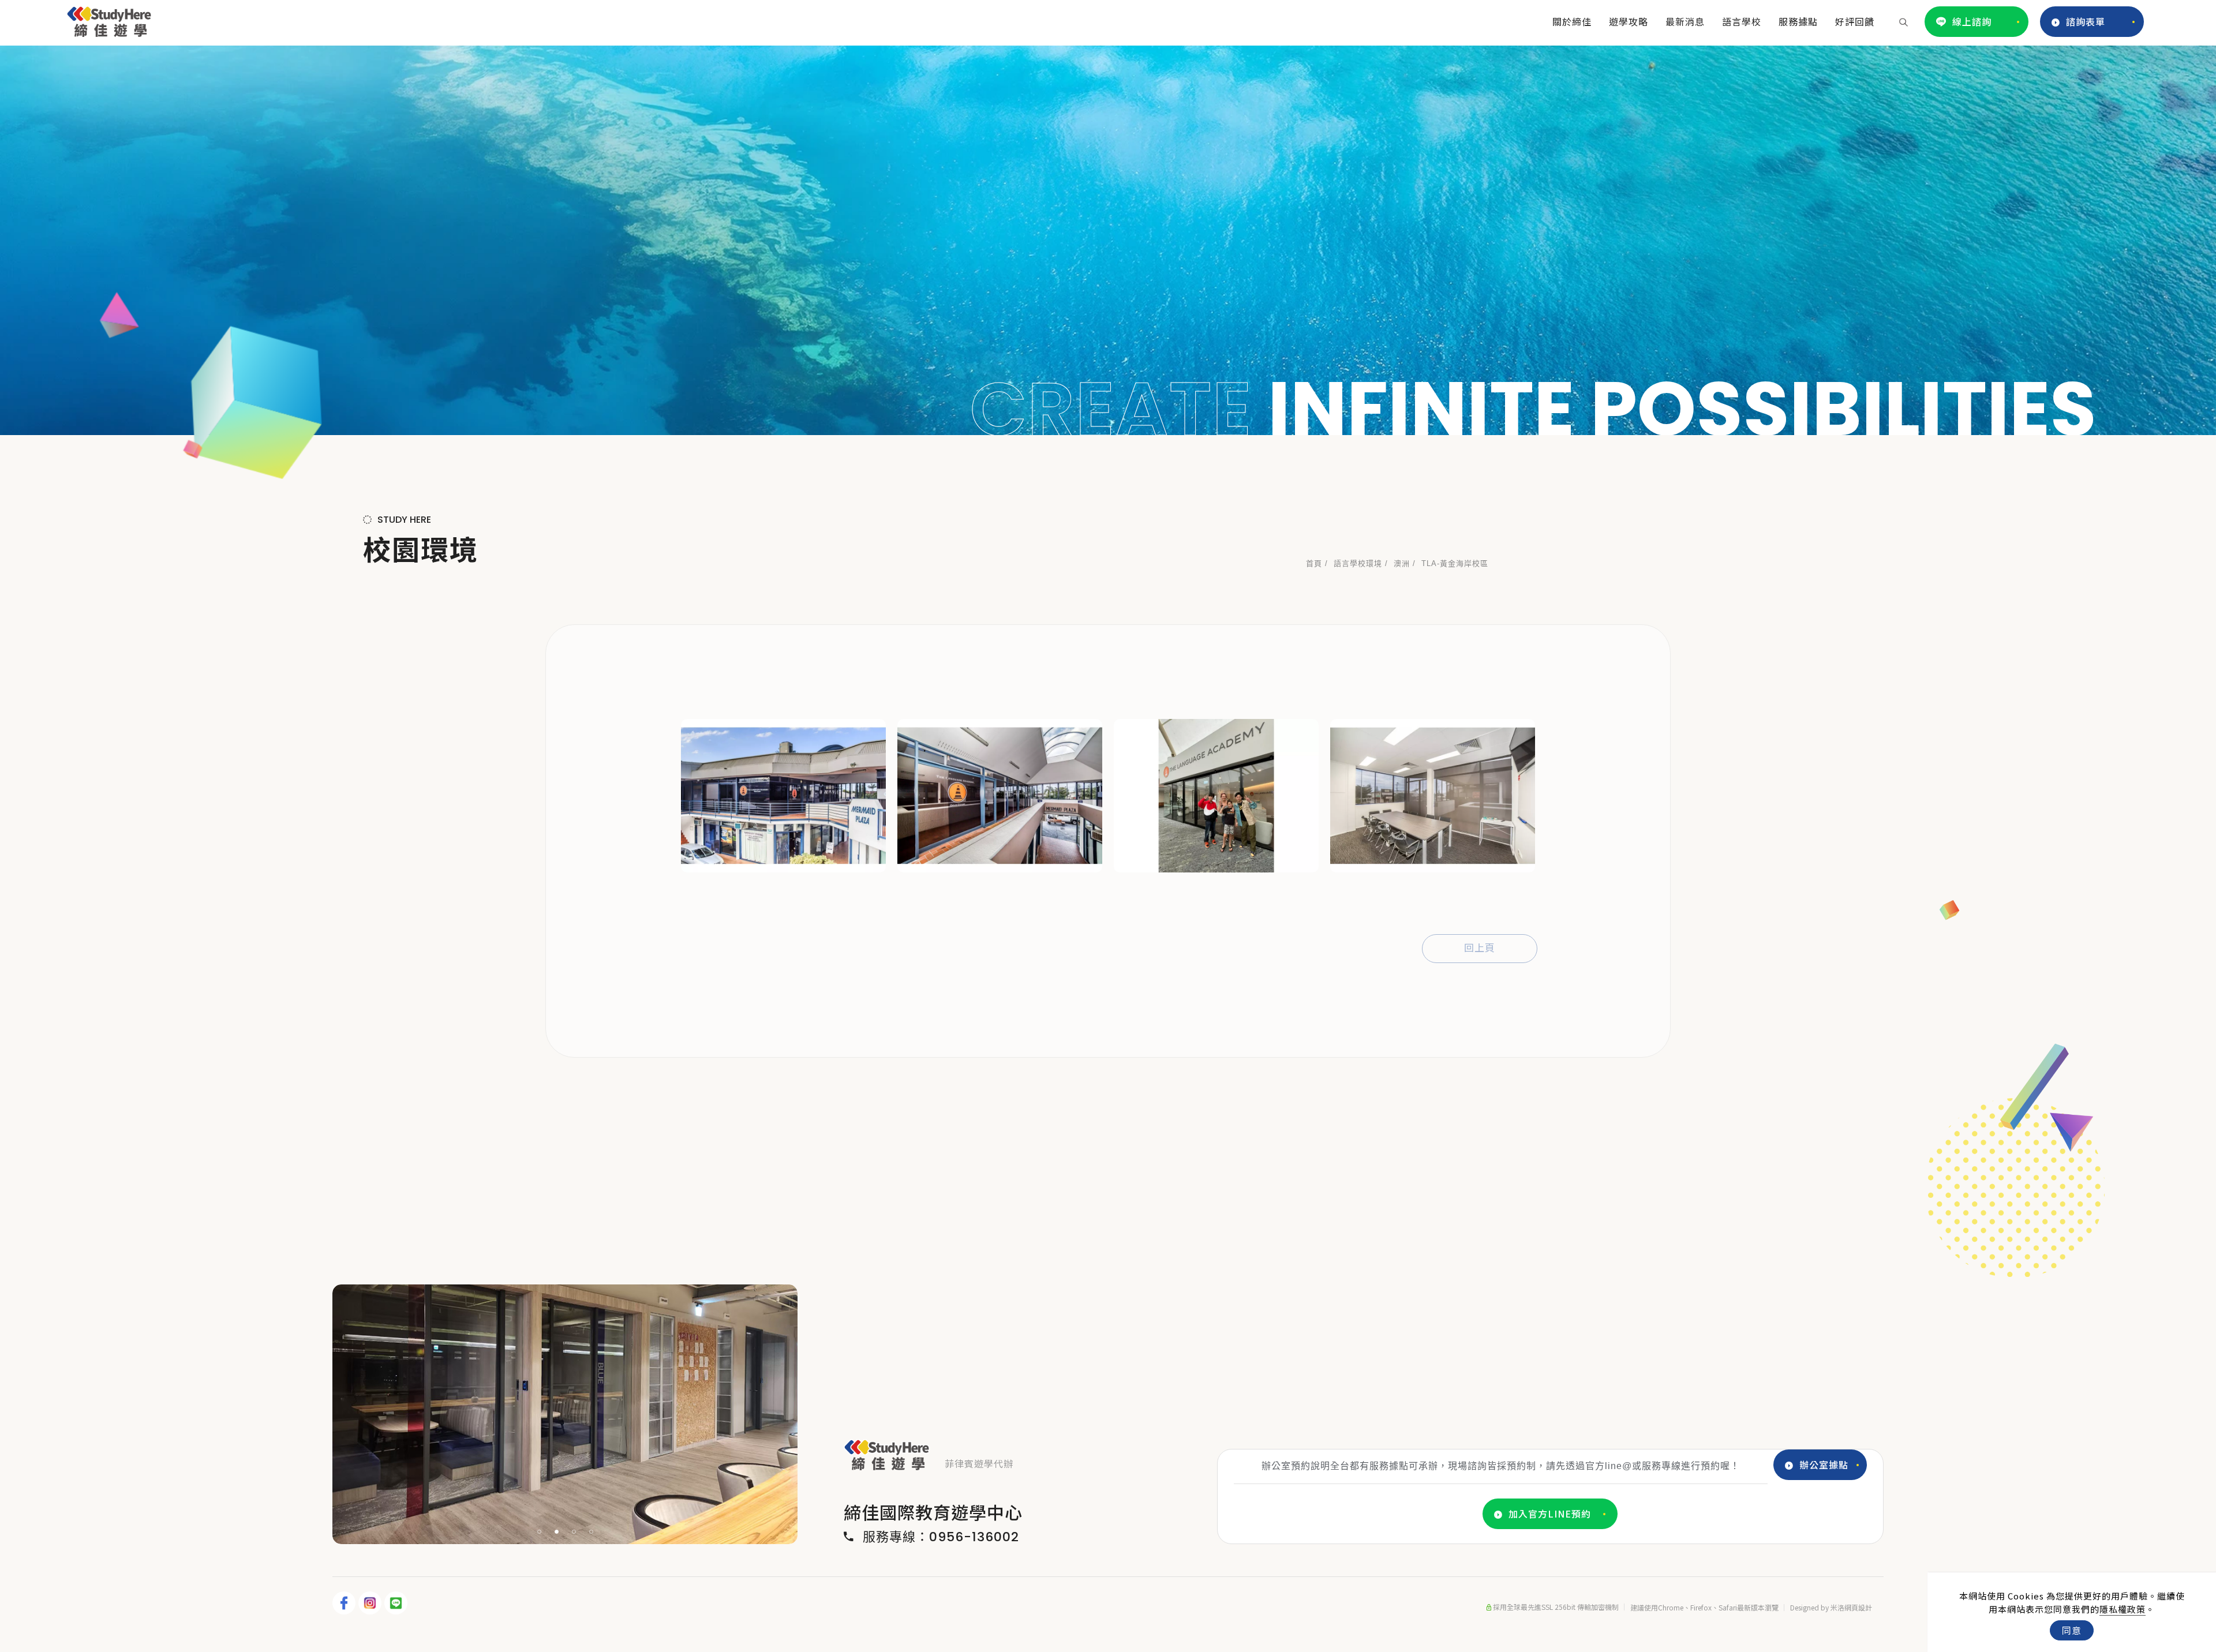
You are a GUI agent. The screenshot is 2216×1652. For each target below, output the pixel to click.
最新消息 (1685, 21)
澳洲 (1402, 563)
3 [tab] (574, 1532)
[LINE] (397, 1603)
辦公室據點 (1824, 1464)
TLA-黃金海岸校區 (1455, 563)
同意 (2072, 1630)
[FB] (345, 1603)
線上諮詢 (1972, 21)
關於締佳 (1572, 21)
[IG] (371, 1603)
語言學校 (1742, 21)
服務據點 (1798, 21)
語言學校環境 (1358, 563)
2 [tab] (557, 1532)
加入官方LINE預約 (1550, 1514)
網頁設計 (1858, 1607)
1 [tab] (540, 1532)
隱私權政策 (2123, 1609)
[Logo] (109, 20)
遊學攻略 (1629, 21)
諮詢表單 (2086, 21)
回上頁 (1480, 948)
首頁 (1314, 563)
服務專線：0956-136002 (941, 1537)
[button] (1904, 21)
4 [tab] (592, 1532)
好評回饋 (1855, 21)
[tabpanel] (1108, 240)
